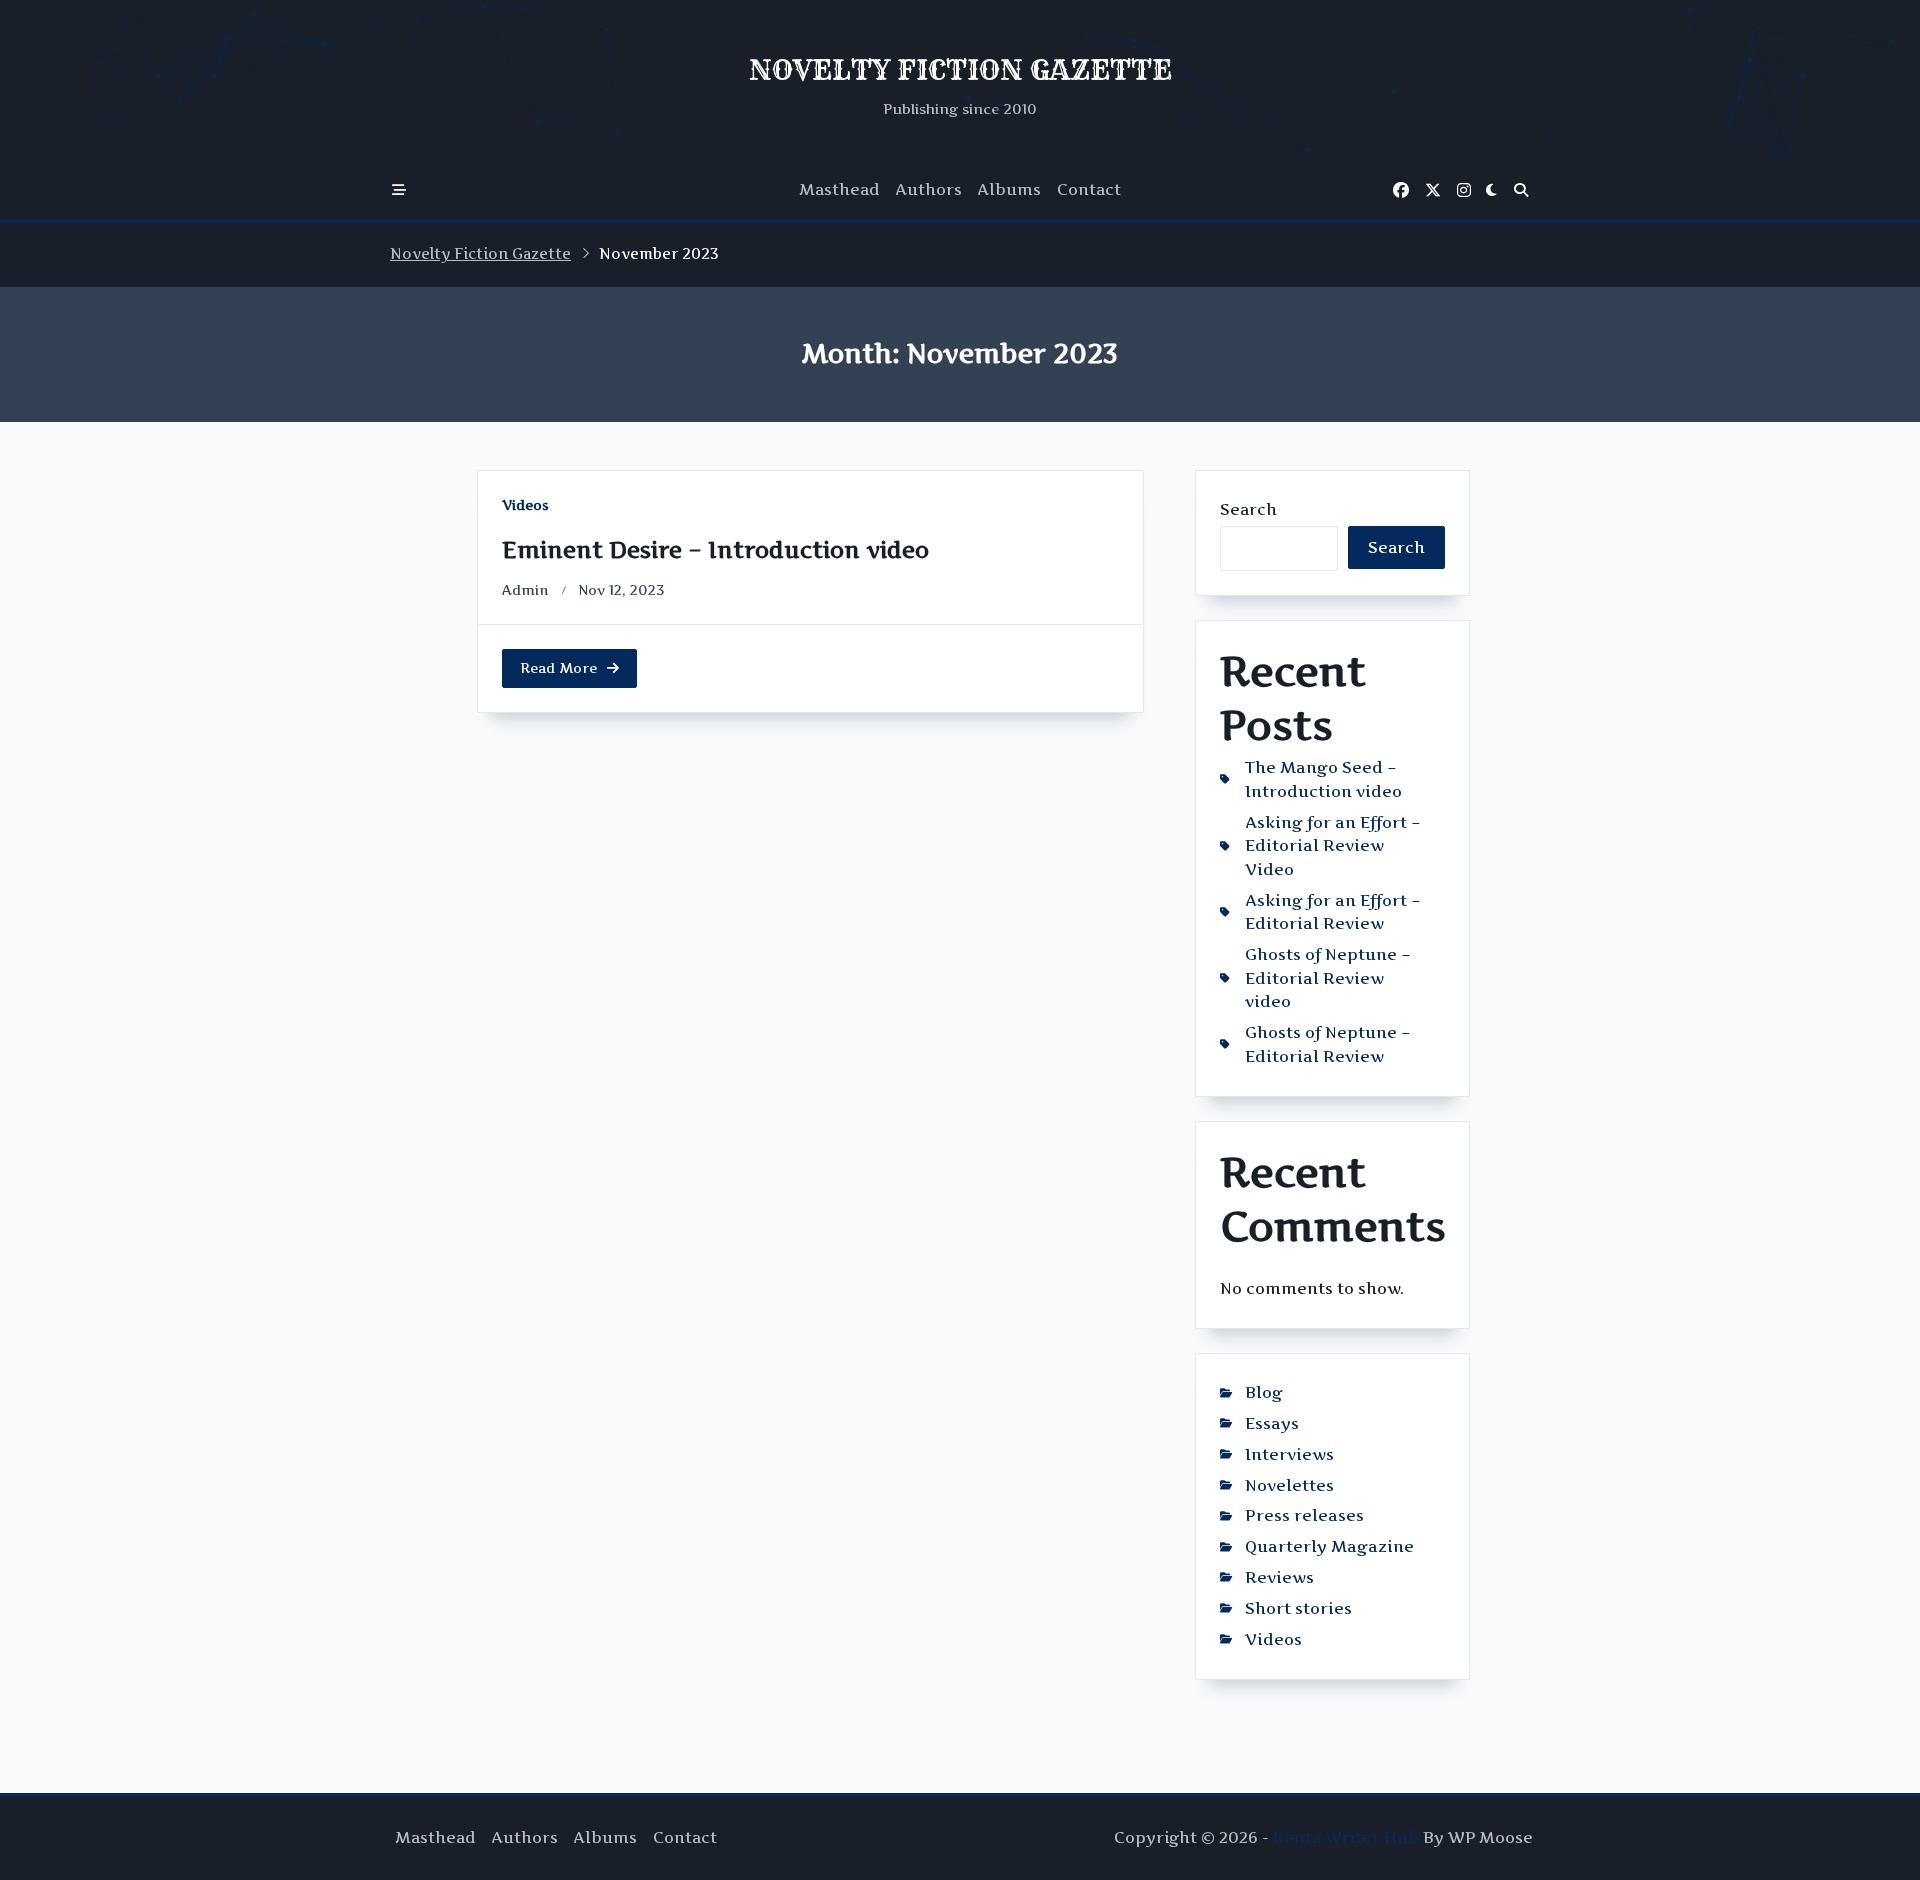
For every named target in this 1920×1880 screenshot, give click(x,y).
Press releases (1304, 1515)
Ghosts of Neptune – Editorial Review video (1328, 978)
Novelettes (1289, 1485)
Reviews (1279, 1577)
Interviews (1289, 1454)
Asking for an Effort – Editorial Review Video (1333, 846)
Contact (1089, 189)
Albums (1009, 189)
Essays (1272, 1423)
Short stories (1298, 1608)
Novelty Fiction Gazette (480, 254)
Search (1248, 509)
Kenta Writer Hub (1346, 1837)
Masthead (839, 189)
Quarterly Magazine (1329, 1546)
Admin (525, 590)
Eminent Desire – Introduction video (715, 550)
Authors (929, 189)
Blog (1264, 1392)
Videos (525, 505)
